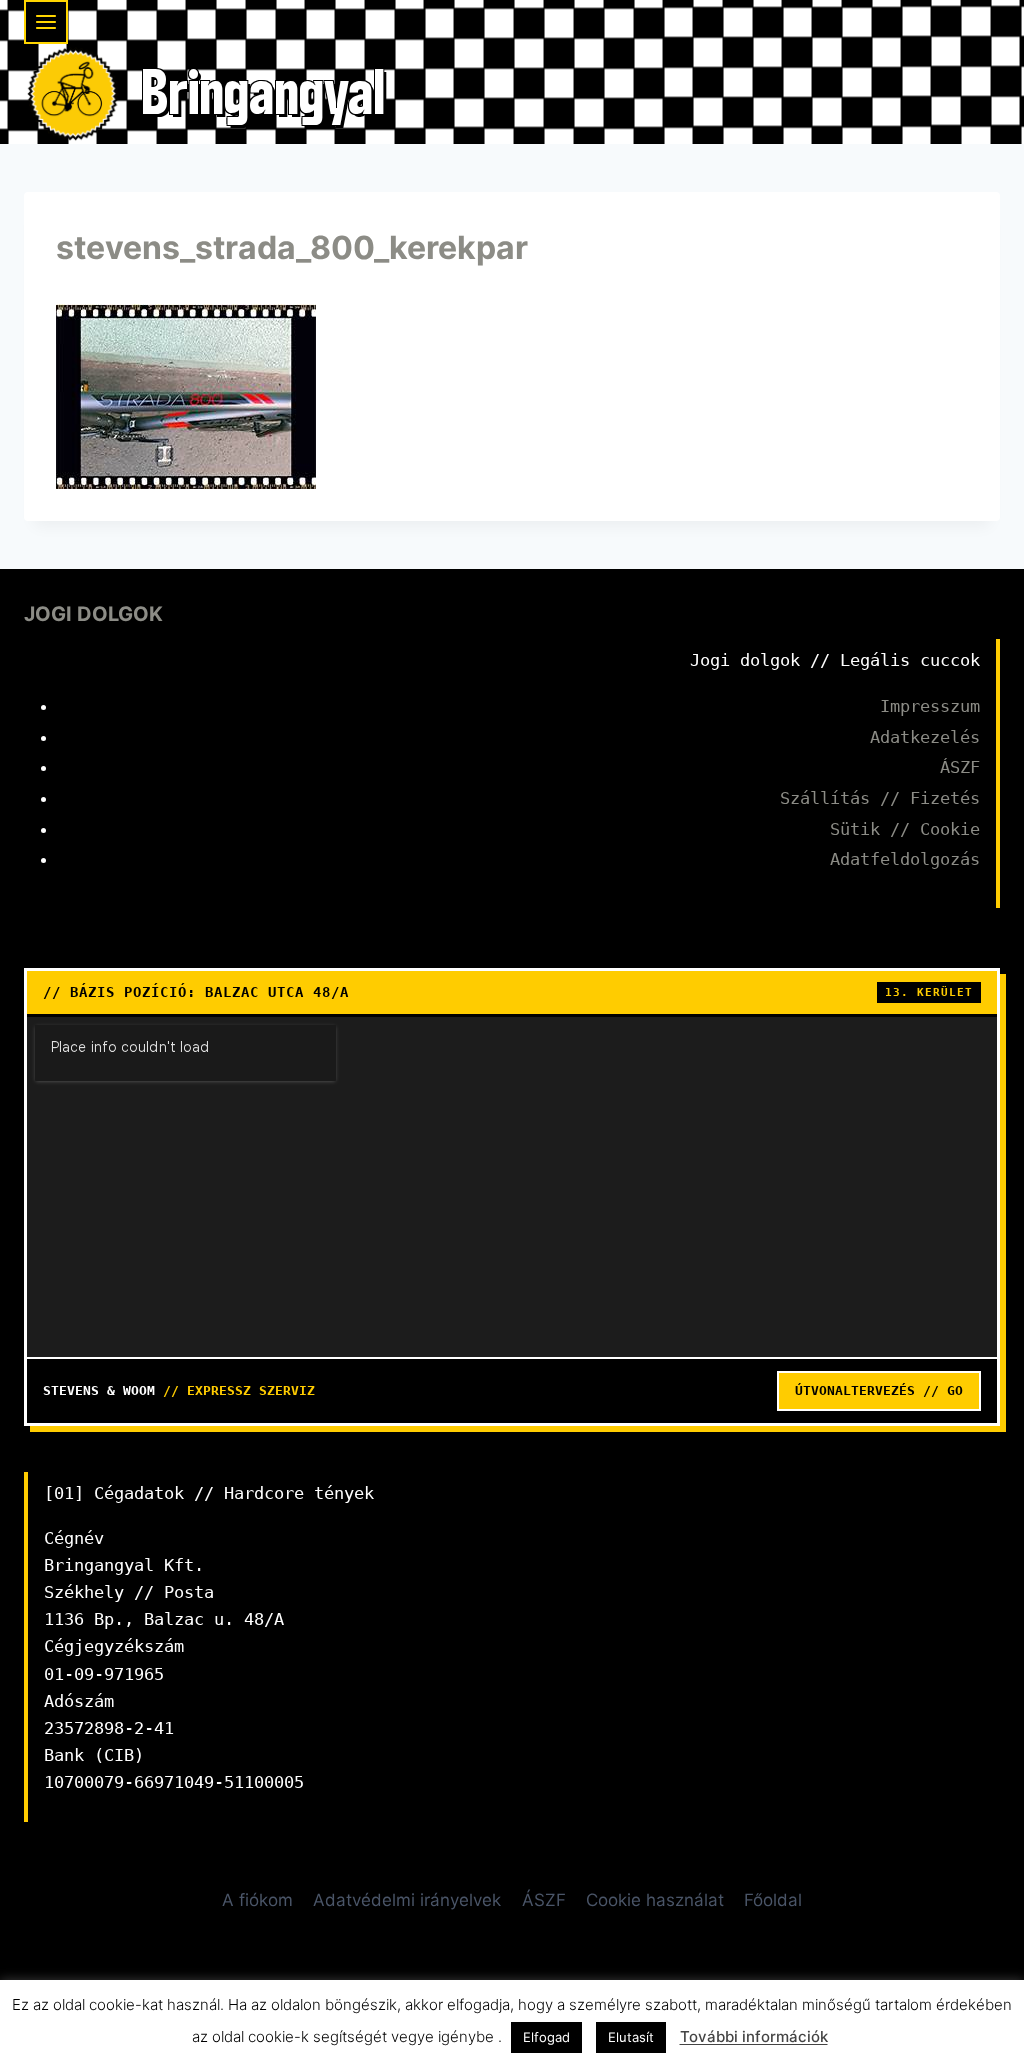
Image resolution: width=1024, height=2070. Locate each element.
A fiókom (257, 1900)
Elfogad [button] (546, 2037)
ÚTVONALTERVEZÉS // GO (879, 1390)
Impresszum (930, 706)
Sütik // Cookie (905, 829)
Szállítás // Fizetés (880, 798)
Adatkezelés (925, 737)
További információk (754, 2036)
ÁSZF (960, 767)
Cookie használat (655, 1900)
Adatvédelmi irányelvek (407, 1900)
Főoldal (773, 1900)
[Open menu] (46, 22)
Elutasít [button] (631, 2037)
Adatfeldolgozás (905, 859)
